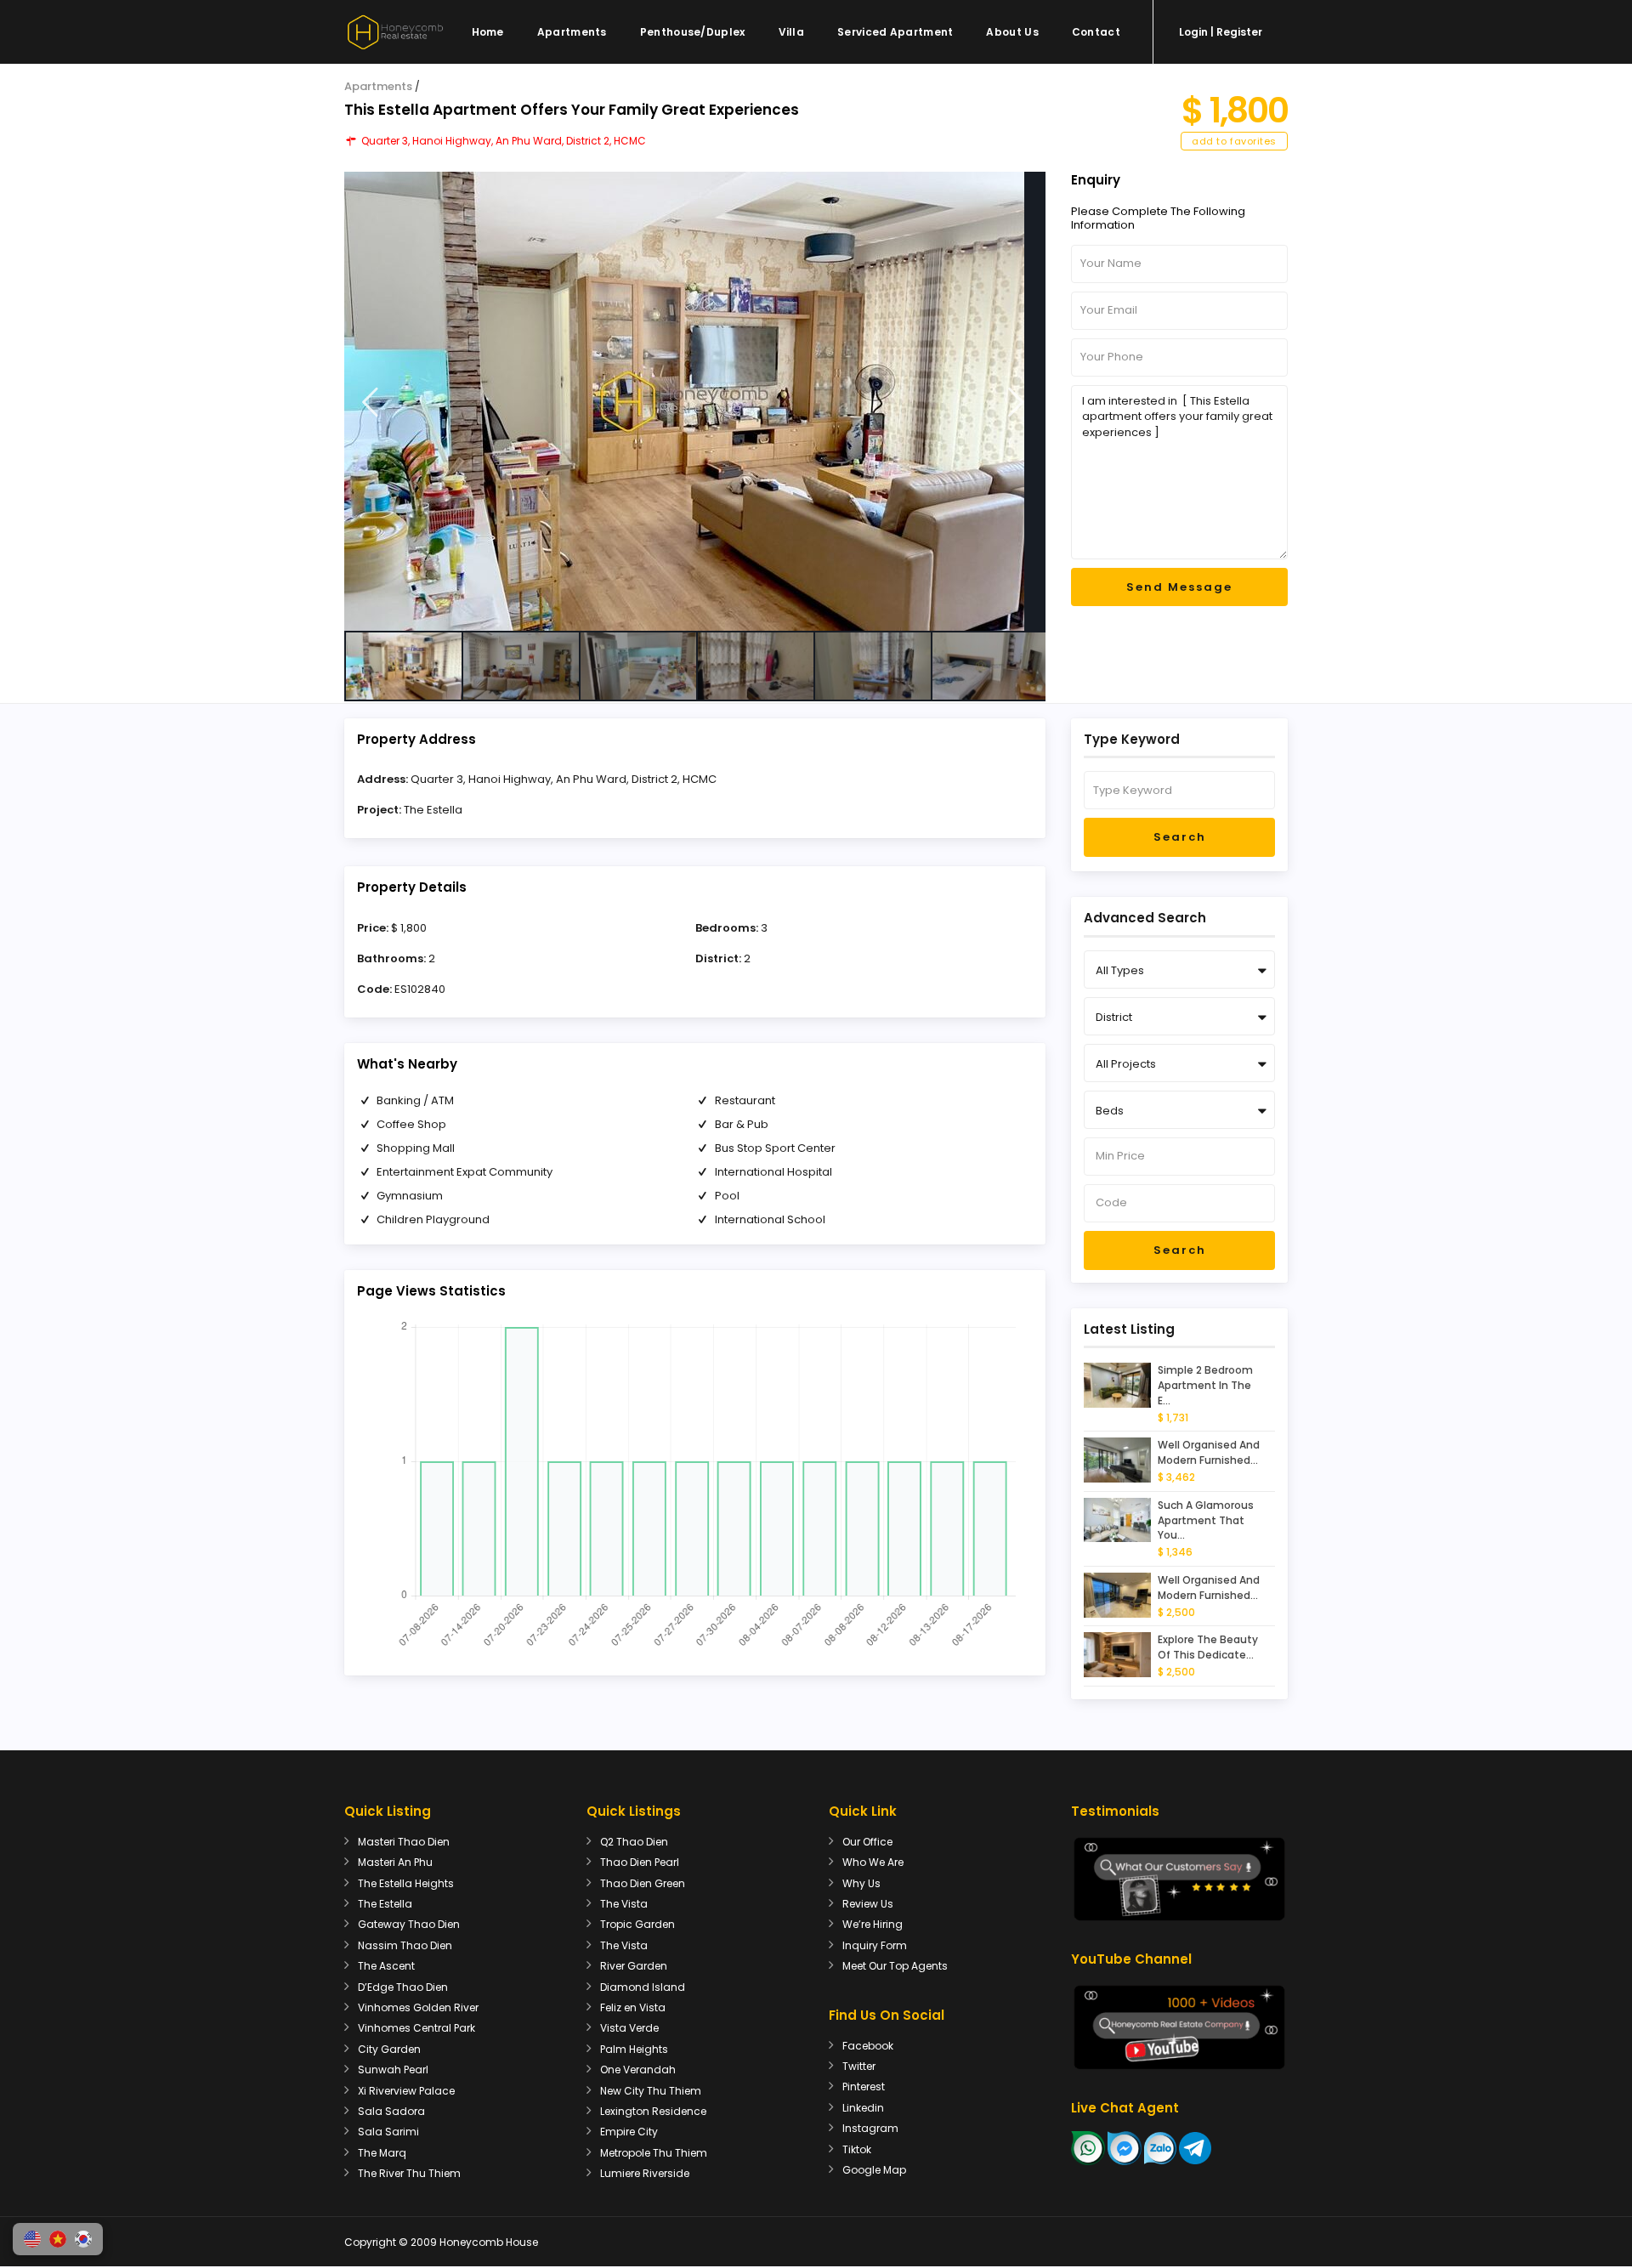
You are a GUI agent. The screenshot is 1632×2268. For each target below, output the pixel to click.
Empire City (629, 2132)
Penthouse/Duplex (693, 32)
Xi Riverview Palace (406, 2091)
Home (488, 32)
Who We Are (873, 1862)
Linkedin (863, 2108)
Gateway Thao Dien (409, 1924)
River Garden (634, 1966)
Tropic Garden (637, 1924)
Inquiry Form (875, 1945)
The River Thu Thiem (409, 2173)
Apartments (572, 32)
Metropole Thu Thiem (654, 2153)
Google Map (874, 2170)
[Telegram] (1195, 2147)
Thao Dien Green (643, 1883)
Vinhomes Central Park (416, 2028)
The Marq (382, 2153)
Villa (792, 32)
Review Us (868, 1904)
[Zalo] (1160, 2147)
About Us (1012, 32)
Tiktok (857, 2149)
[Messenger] (1125, 2147)
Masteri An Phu (395, 1862)
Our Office (867, 1842)
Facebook (868, 2046)
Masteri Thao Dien (404, 1842)
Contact (1096, 32)
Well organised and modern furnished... (1209, 1452)
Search (1180, 837)
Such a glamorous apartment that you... (1206, 1520)
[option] (695, 401)
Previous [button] (370, 403)
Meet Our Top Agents (895, 1966)
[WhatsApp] (1088, 2147)
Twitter (859, 2066)
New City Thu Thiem (651, 2091)
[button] (32, 2239)
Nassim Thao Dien (405, 1945)
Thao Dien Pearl (640, 1862)
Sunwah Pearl (393, 2070)
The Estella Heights (406, 1883)
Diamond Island (643, 1987)
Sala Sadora (391, 2111)
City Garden (389, 2049)
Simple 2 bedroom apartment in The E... (1205, 1385)
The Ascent (386, 1966)
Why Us (861, 1883)
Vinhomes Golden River (418, 2007)
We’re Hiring (873, 1924)
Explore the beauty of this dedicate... (1208, 1647)
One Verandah (638, 2070)
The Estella (433, 810)
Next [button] (1016, 403)
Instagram (870, 2128)
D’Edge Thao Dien (403, 1987)
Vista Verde (629, 2028)
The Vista (624, 1904)
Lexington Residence (653, 2111)
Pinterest (864, 2087)
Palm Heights (634, 2049)
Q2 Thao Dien (634, 1842)
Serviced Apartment (895, 32)
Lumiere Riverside (645, 2173)
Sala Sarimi (388, 2132)
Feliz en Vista (633, 2007)
